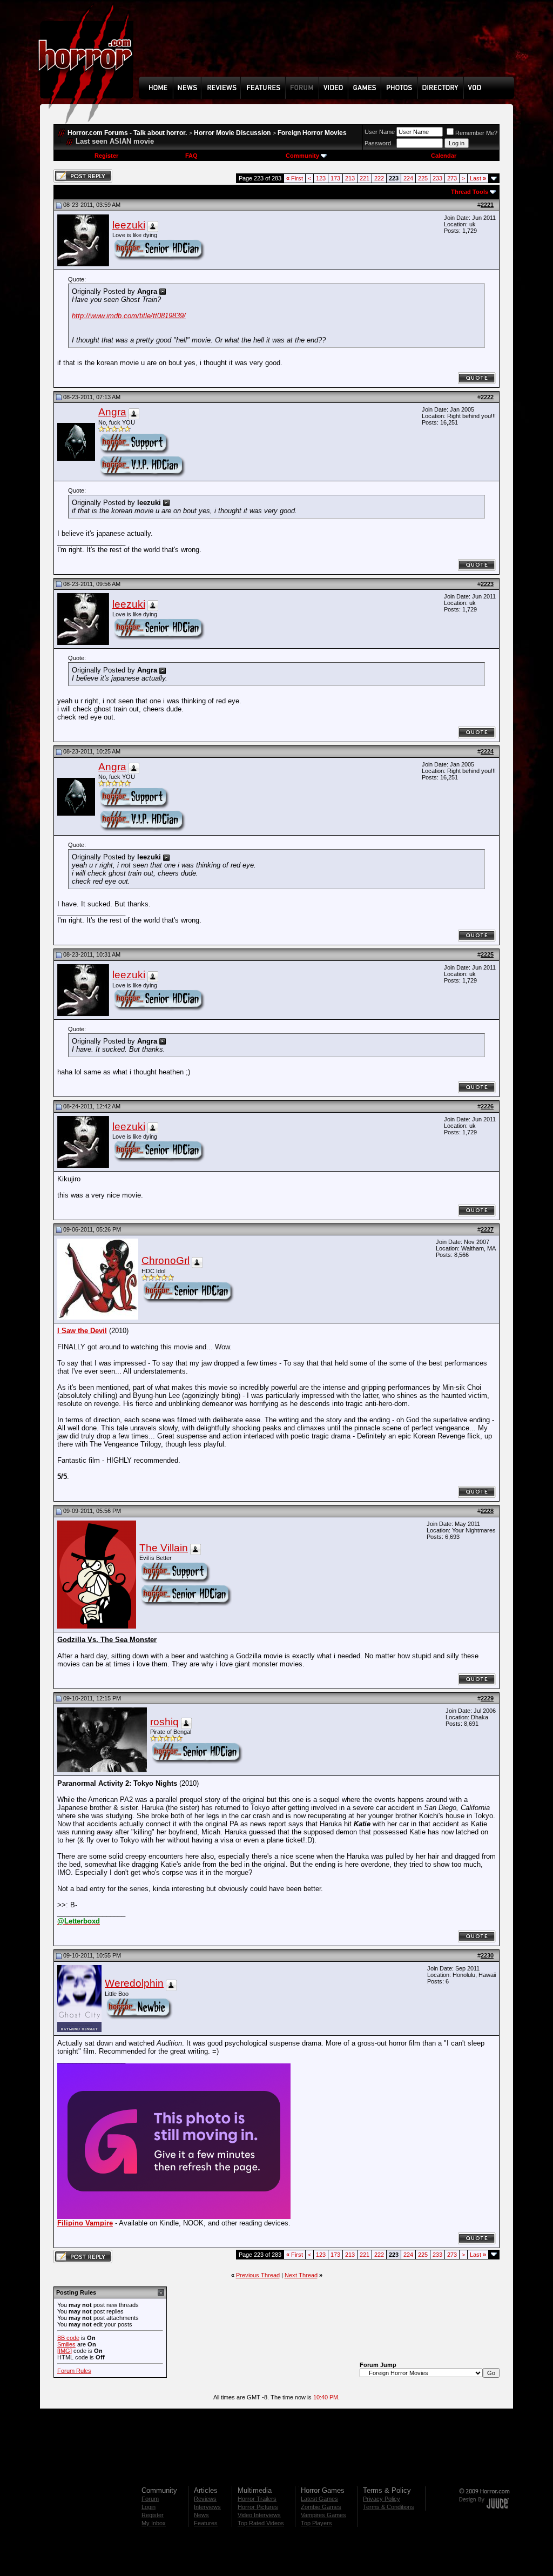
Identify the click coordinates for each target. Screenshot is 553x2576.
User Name (380, 132)
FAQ (191, 156)
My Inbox (154, 2523)
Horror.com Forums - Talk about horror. (127, 133)
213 (350, 178)
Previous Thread (258, 2275)
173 (335, 178)
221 (365, 178)
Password (378, 143)
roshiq (164, 1722)
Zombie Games (321, 2507)
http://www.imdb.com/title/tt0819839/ (129, 316)
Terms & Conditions (389, 2507)
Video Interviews (259, 2515)
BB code (68, 2338)
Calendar (444, 156)
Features (206, 2523)
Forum (150, 2499)
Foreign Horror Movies (312, 133)
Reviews (205, 2499)
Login (149, 2507)
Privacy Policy (382, 2499)
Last (478, 178)
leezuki (129, 225)
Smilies (66, 2344)
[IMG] (65, 2351)
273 (452, 178)
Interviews (207, 2507)
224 (408, 178)
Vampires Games (323, 2515)
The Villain (164, 1548)
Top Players (316, 2523)
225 (423, 178)
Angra (112, 412)
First (295, 178)
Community (302, 156)
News (201, 2515)
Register (106, 156)
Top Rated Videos (261, 2523)
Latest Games (319, 2499)
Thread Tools (470, 192)
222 (379, 178)
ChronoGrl (166, 1260)
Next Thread (301, 2275)
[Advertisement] (330, 46)
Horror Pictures (258, 2507)
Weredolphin (134, 1983)
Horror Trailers (257, 2499)
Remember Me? (476, 133)
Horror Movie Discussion (232, 133)
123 (321, 178)
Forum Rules (74, 2371)
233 (437, 178)
